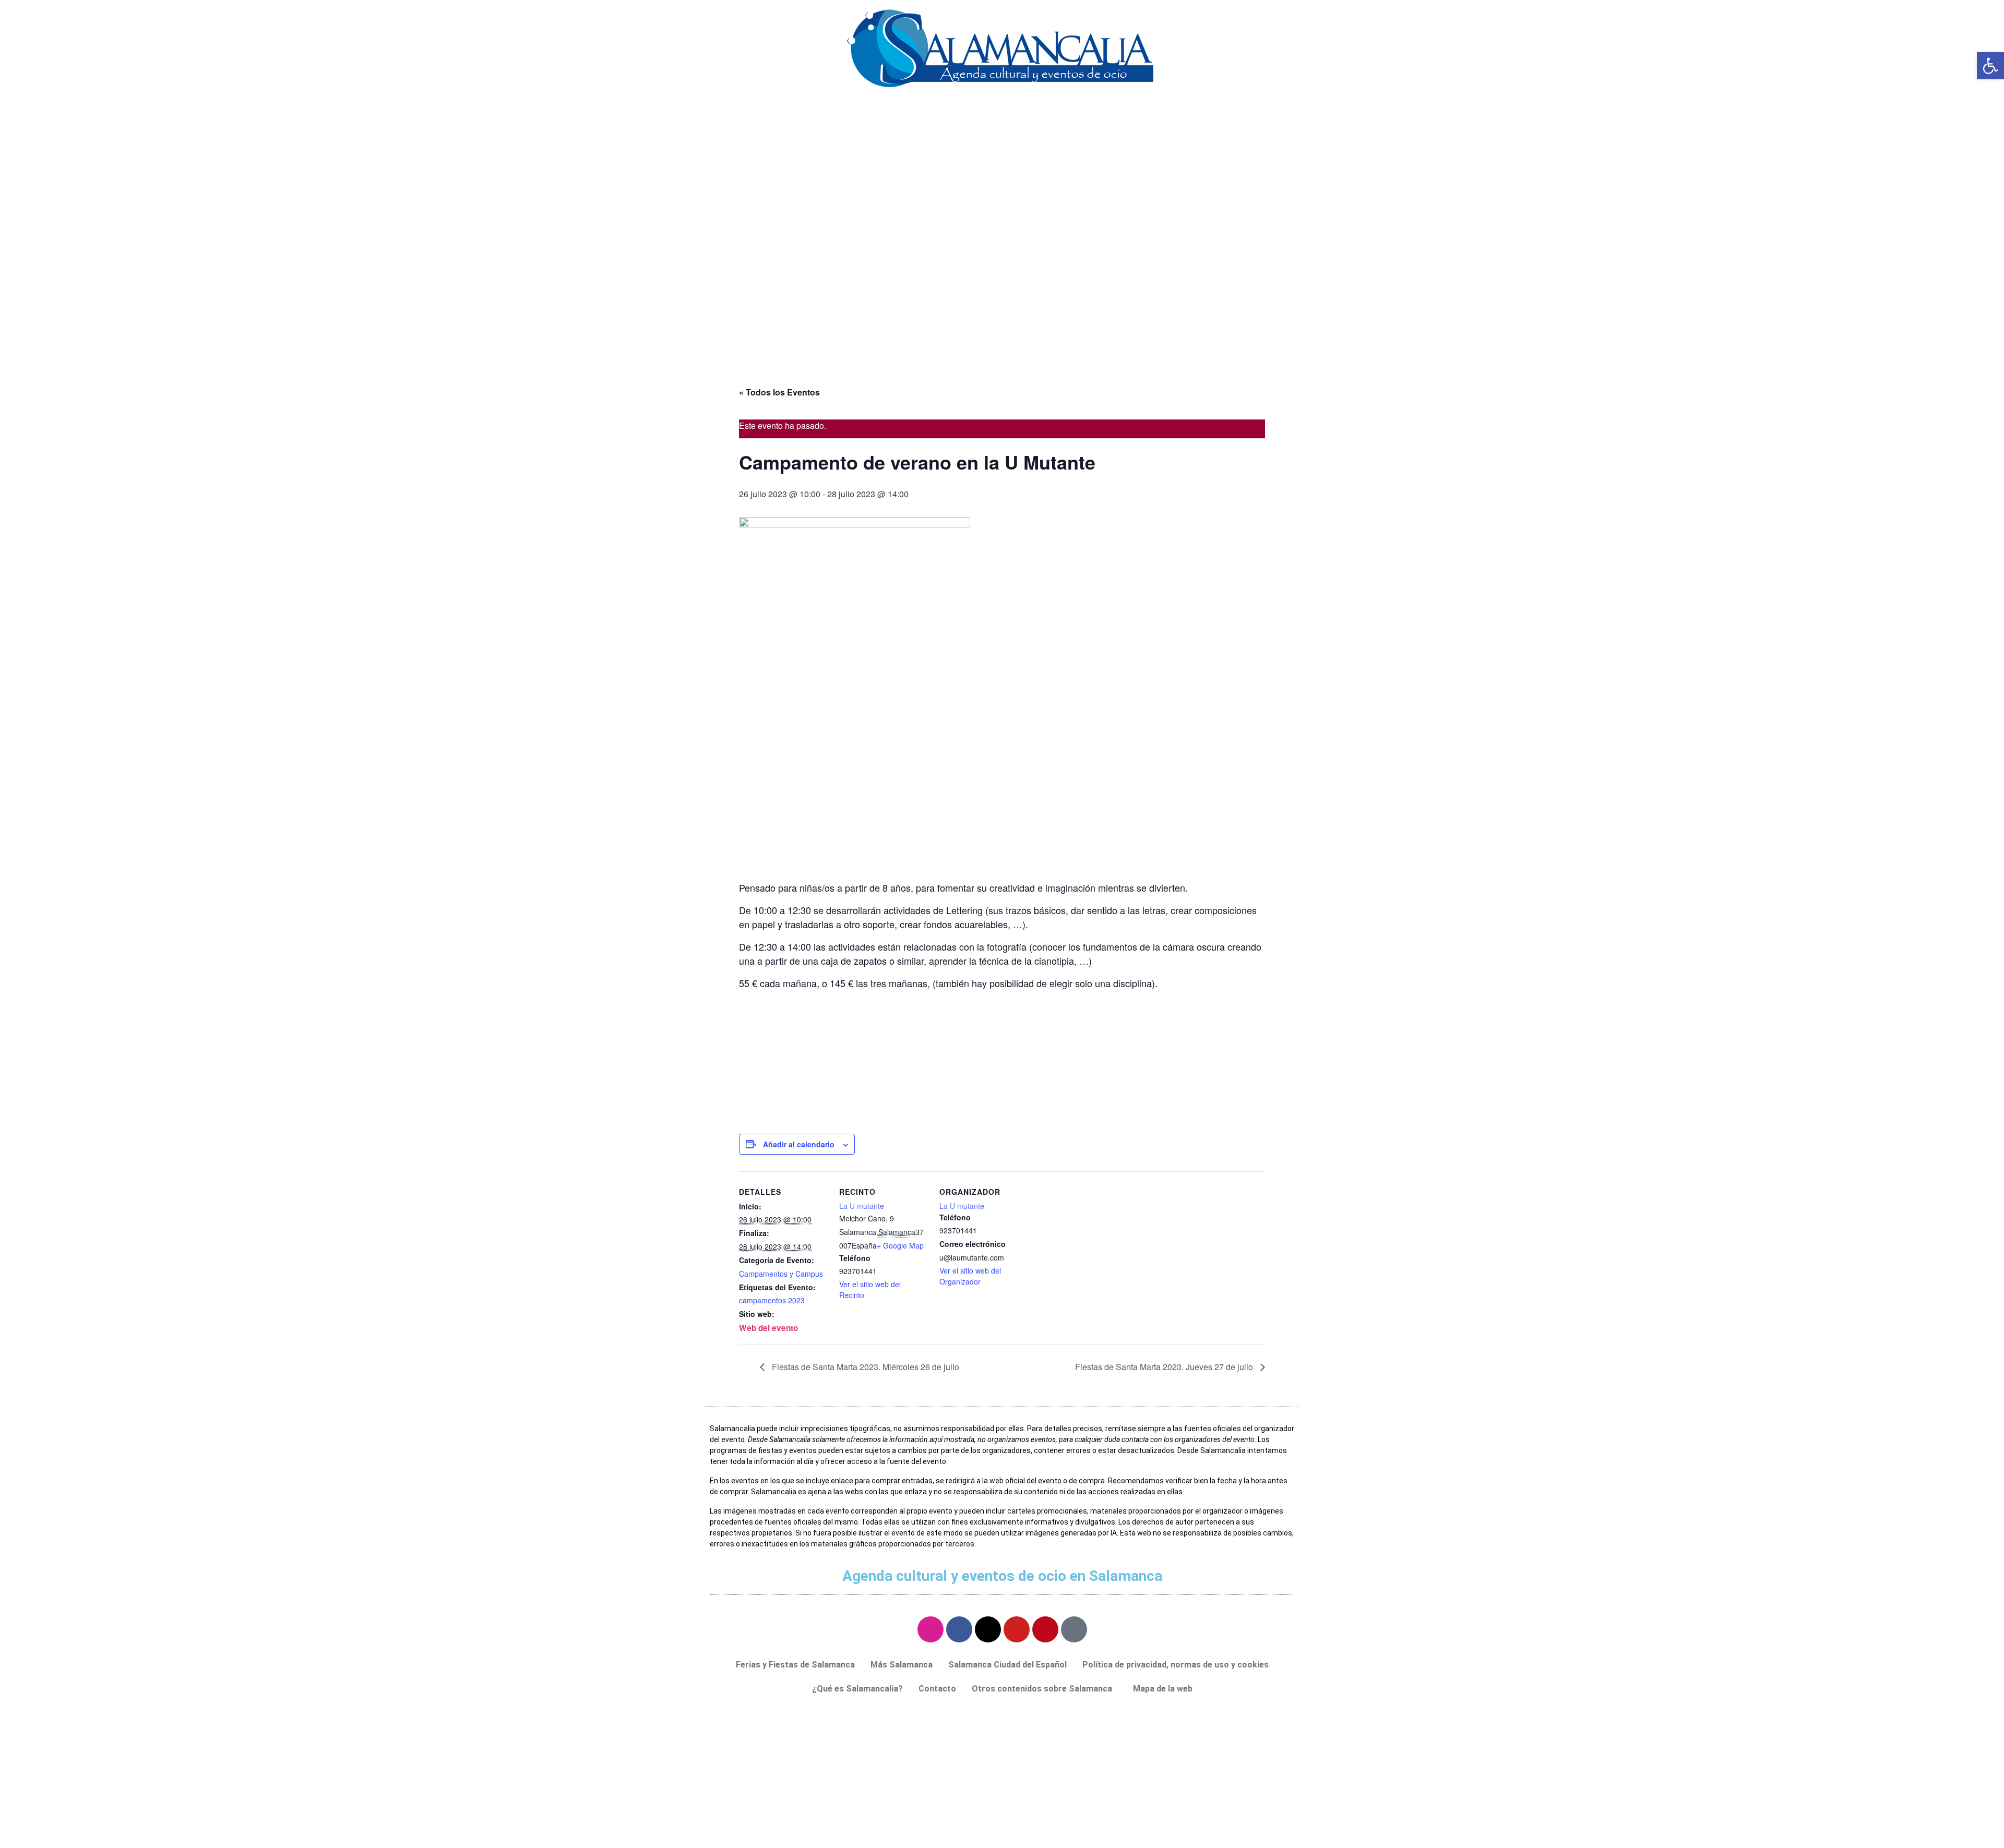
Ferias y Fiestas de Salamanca (795, 1665)
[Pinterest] (1045, 1629)
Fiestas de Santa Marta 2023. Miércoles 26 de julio (864, 1367)
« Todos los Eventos (779, 392)
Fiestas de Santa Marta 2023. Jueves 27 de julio (1165, 1367)
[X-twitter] (988, 1629)
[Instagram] (931, 1629)
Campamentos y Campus (781, 1274)
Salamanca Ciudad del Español (1007, 1665)
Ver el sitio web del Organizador (970, 1276)
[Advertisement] (1002, 287)
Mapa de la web (1163, 1689)
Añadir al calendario (799, 1144)
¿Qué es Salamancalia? (857, 1689)
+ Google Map (900, 1245)
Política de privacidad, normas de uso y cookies (1176, 1665)
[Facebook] (959, 1629)
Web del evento (768, 1328)
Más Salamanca (902, 1665)
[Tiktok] (1074, 1629)
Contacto (937, 1689)
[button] (1045, 1689)
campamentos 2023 (772, 1300)
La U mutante (862, 1206)
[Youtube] (1017, 1629)
